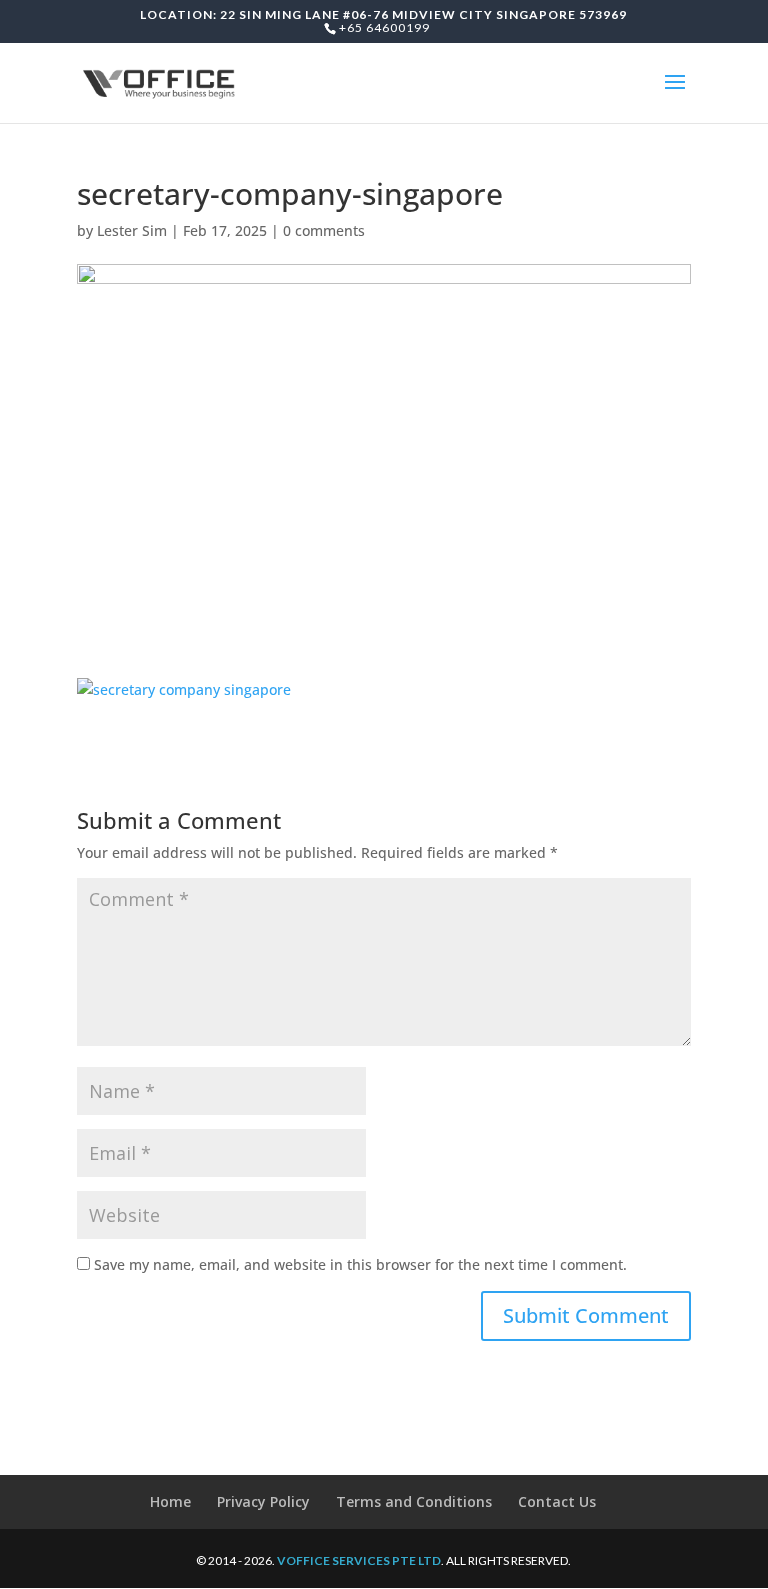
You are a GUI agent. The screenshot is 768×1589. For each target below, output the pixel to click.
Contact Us (557, 1501)
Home (170, 1501)
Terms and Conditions (414, 1501)
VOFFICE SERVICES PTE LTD (359, 1560)
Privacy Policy (263, 1501)
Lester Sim (132, 230)
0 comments (324, 230)
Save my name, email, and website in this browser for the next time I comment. (360, 1264)
